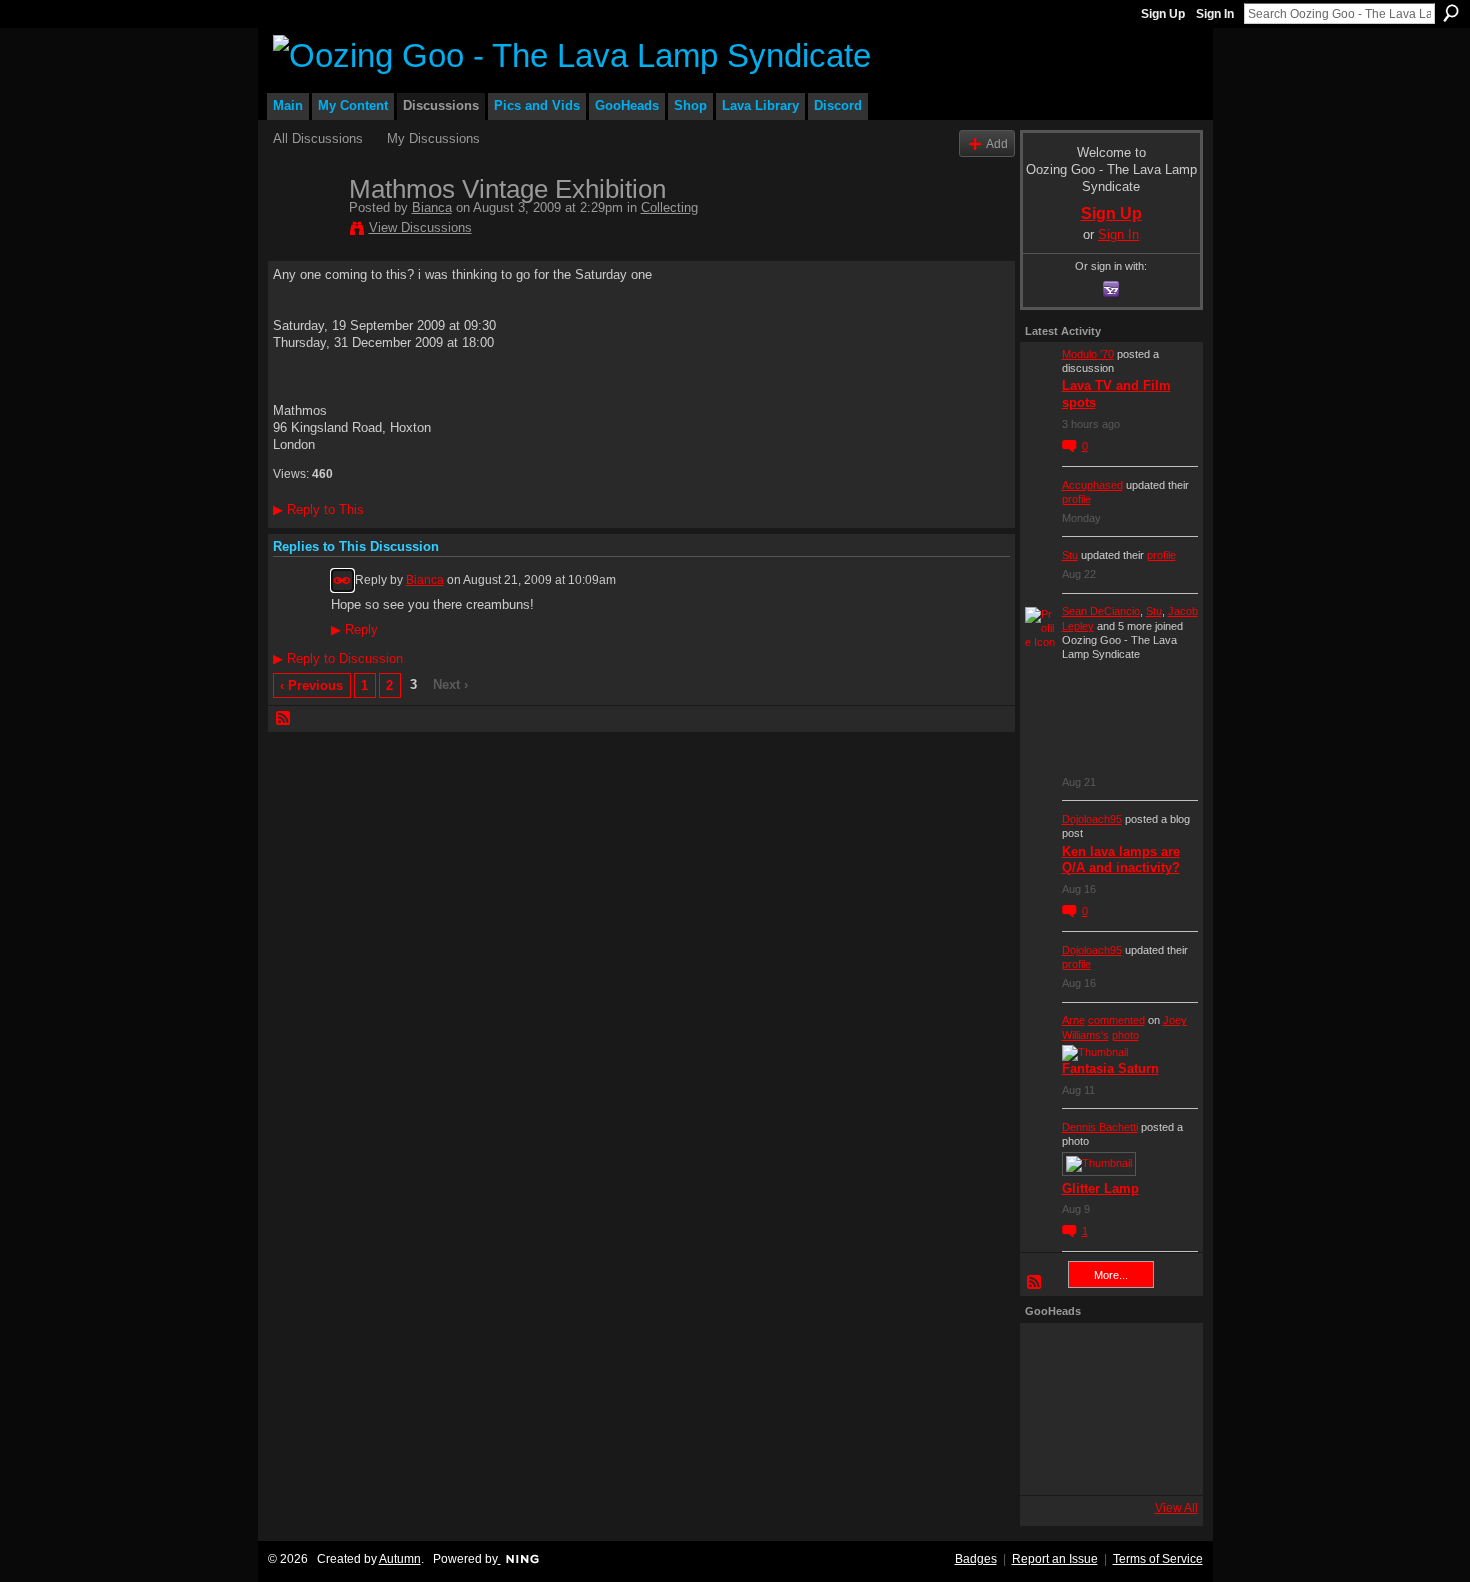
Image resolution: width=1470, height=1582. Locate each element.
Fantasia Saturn (1110, 1068)
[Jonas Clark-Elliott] (1052, 1409)
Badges (976, 1559)
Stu (1070, 555)
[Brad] (1160, 1409)
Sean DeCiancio (1101, 611)
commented (1116, 1020)
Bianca (432, 207)
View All (1176, 1508)
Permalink (342, 580)
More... (1111, 1275)
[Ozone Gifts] (1160, 1355)
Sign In (1215, 14)
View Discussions (420, 227)
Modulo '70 (1088, 354)
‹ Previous (311, 685)
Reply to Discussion (338, 658)
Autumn (400, 1559)
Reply (354, 630)
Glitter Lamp (1100, 1188)
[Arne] (1106, 1463)
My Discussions (433, 138)
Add (997, 143)
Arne (1073, 1020)
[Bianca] (305, 231)
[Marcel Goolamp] (1160, 1463)
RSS (284, 719)
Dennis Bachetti (1100, 1127)
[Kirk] (1106, 1409)
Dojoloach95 (1092, 819)
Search (1451, 13)
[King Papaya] (1052, 1355)
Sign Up (1163, 14)
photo (1125, 1035)
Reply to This (318, 509)
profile (1076, 499)
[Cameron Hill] (1106, 1355)
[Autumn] (1052, 1463)
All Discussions (318, 138)
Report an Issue (1055, 1559)
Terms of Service (1158, 1559)
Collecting (669, 207)
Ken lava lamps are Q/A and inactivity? (1121, 860)
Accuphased (1092, 485)
